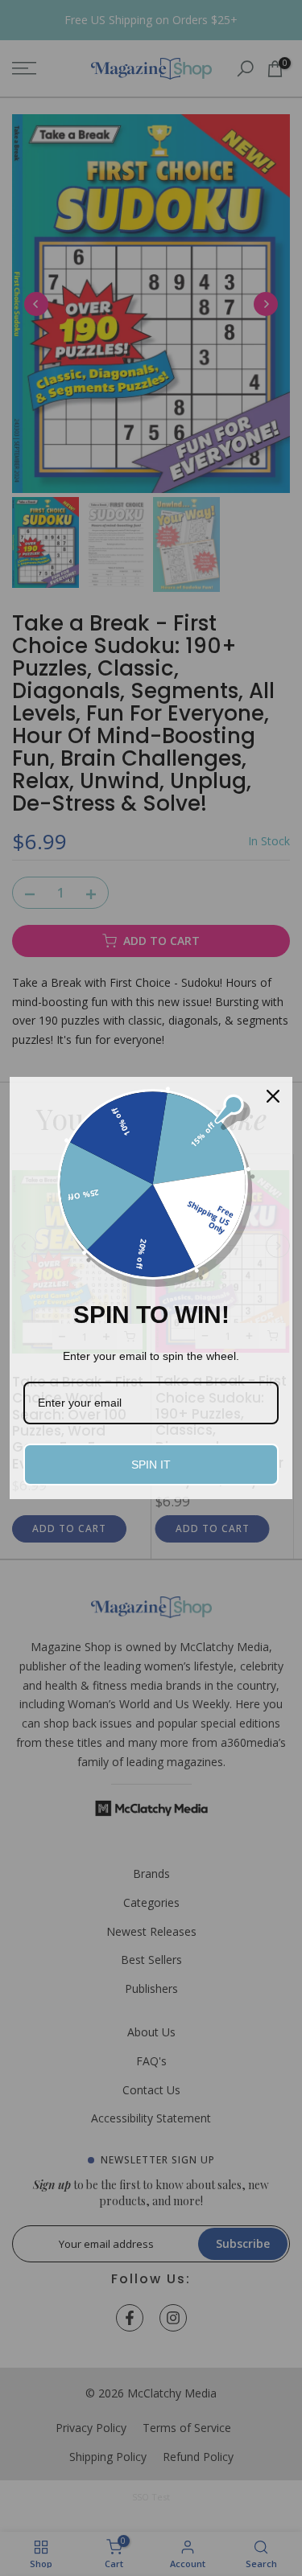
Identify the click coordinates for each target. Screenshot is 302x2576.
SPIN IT (151, 1465)
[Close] (273, 1096)
